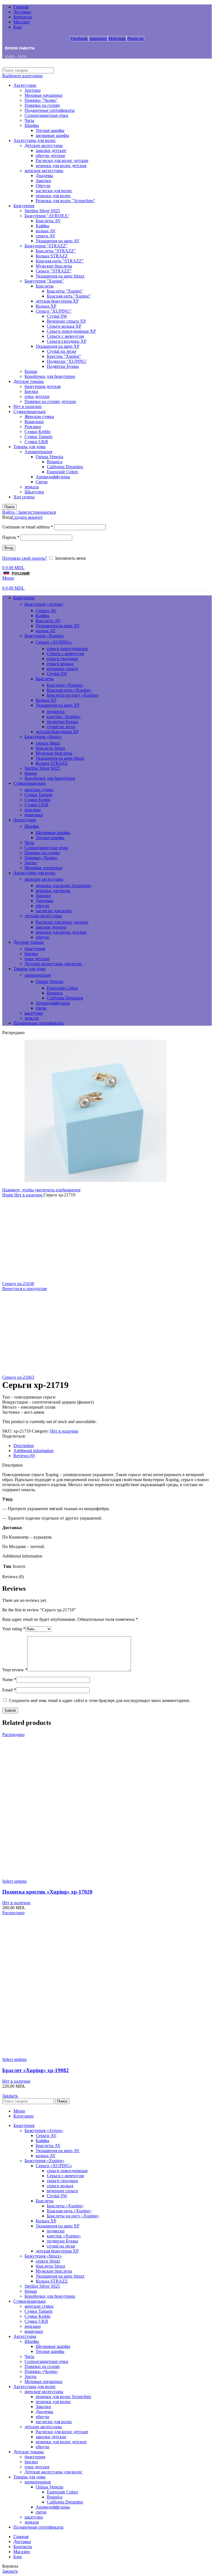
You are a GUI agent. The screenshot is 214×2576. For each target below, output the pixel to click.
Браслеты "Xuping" (65, 291)
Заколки (43, 181)
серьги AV (46, 236)
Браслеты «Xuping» (65, 685)
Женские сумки (39, 417)
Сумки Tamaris (38, 437)
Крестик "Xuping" (64, 356)
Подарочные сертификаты (50, 110)
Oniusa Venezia (49, 457)
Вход (9, 548)
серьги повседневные (67, 649)
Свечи (42, 482)
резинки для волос (53, 196)
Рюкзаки (33, 427)
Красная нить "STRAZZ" (60, 261)
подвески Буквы (62, 722)
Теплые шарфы (50, 130)
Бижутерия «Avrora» (44, 604)
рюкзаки (33, 810)
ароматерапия (38, 975)
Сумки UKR (36, 442)
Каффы (42, 226)
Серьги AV (46, 611)
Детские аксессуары (44, 145)
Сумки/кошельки (30, 411)
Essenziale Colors (62, 472)
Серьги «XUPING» (54, 642)
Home (8, 1195)
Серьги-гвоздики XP (67, 341)
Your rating (14, 1629)
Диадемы (44, 176)
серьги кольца (60, 664)
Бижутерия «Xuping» (44, 636)
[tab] (113, 1446)
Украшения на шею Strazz (60, 276)
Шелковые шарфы (53, 833)
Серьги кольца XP (64, 326)
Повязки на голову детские (50, 401)
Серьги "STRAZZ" (54, 271)
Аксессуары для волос (35, 140)
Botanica (55, 462)
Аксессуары (25, 85)
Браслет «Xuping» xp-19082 (36, 2070)
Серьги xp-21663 (18, 1377)
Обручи (43, 186)
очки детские (37, 396)
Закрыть (10, 2096)
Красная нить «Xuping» (69, 690)
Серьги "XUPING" (54, 311)
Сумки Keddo (37, 432)
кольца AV (46, 231)
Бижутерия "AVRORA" (47, 216)
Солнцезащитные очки (46, 115)
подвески (56, 712)
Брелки (31, 391)
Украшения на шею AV (58, 241)
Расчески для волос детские (62, 160)
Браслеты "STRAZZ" (56, 251)
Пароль (11, 537)
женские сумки (39, 790)
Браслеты (45, 286)
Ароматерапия (38, 452)
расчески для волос (54, 191)
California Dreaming (65, 467)
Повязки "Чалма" (41, 100)
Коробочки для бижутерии (50, 376)
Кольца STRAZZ (52, 256)
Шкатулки (34, 492)
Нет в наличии (27, 406)
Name (9, 1680)
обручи (42, 906)
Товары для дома (29, 447)
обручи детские (50, 155)
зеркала (32, 487)
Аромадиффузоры (53, 477)
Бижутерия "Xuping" (44, 281)
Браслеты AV (48, 221)
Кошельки (34, 422)
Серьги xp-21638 (18, 1284)
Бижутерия (24, 206)
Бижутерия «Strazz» (43, 737)
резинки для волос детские (61, 166)
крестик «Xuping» (64, 717)
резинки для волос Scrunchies (63, 886)
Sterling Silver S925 (42, 211)
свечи (41, 1008)
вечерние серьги (62, 669)
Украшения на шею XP (58, 346)
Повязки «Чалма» (41, 858)
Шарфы (32, 125)
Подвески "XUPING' (67, 361)
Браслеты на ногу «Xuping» (73, 695)
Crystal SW (57, 316)
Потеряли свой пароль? (25, 558)
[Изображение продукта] (107, 1876)
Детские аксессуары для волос (53, 964)
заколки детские (51, 150)
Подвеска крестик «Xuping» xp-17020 (47, 1892)
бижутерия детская (42, 386)
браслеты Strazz (50, 748)
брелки (31, 954)
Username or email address (28, 527)
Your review (15, 1670)
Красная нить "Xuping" (69, 296)
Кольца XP (46, 306)
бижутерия (35, 949)
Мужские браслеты (54, 266)
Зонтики (33, 90)
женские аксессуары (44, 171)
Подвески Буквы (63, 366)
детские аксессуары (43, 916)
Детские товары (29, 381)
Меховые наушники (43, 95)
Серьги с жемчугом (65, 336)
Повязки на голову (42, 105)
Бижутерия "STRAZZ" (46, 246)
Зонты (31, 863)
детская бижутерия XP (57, 301)
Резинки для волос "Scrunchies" (65, 201)
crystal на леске (61, 727)
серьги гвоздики (62, 659)
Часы (29, 120)
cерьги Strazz (48, 743)
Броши (31, 371)
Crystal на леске (62, 351)
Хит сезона (24, 497)
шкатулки (34, 1013)
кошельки (34, 815)
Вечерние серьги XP (66, 321)
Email (9, 1690)
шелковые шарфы (52, 135)
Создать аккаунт (27, 517)
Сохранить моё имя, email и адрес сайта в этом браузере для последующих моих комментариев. (100, 1700)
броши (31, 773)
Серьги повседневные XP (71, 331)
